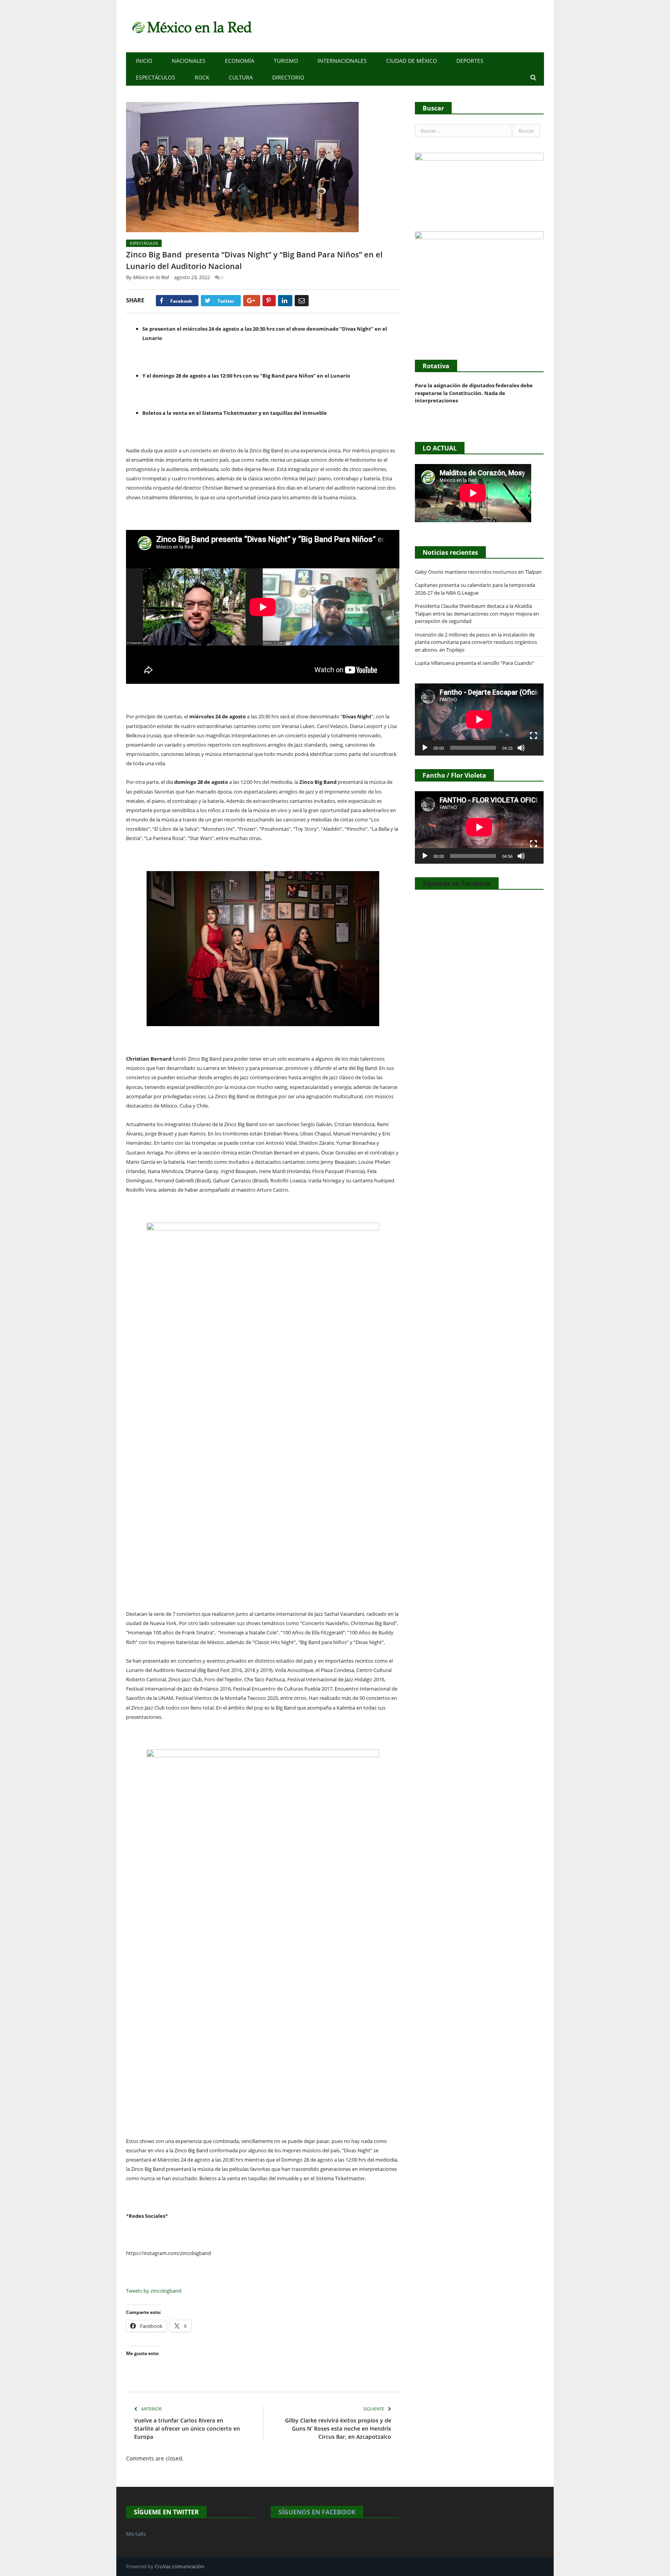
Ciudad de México (412, 61)
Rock (202, 77)
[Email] (302, 301)
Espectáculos (155, 77)
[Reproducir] (425, 748)
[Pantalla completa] (534, 736)
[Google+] (252, 301)
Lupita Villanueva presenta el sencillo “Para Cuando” (475, 663)
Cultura (241, 77)
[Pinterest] (269, 301)
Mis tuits (136, 2534)
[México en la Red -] (191, 26)
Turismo (286, 61)
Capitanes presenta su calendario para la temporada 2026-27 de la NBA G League (475, 589)
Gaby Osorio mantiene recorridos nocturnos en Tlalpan (478, 572)
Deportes (470, 61)
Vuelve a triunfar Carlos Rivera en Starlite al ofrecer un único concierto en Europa (187, 2428)
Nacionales (189, 61)
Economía (240, 61)
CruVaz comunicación (180, 2566)
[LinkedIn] (285, 301)
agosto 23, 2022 (192, 277)
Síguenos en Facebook (457, 883)
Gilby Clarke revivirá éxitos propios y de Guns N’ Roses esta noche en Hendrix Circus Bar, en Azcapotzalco (338, 2428)
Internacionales (342, 61)
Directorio (288, 77)
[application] (479, 719)
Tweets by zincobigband (154, 2291)
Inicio (144, 61)
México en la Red (151, 277)
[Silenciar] (521, 748)
